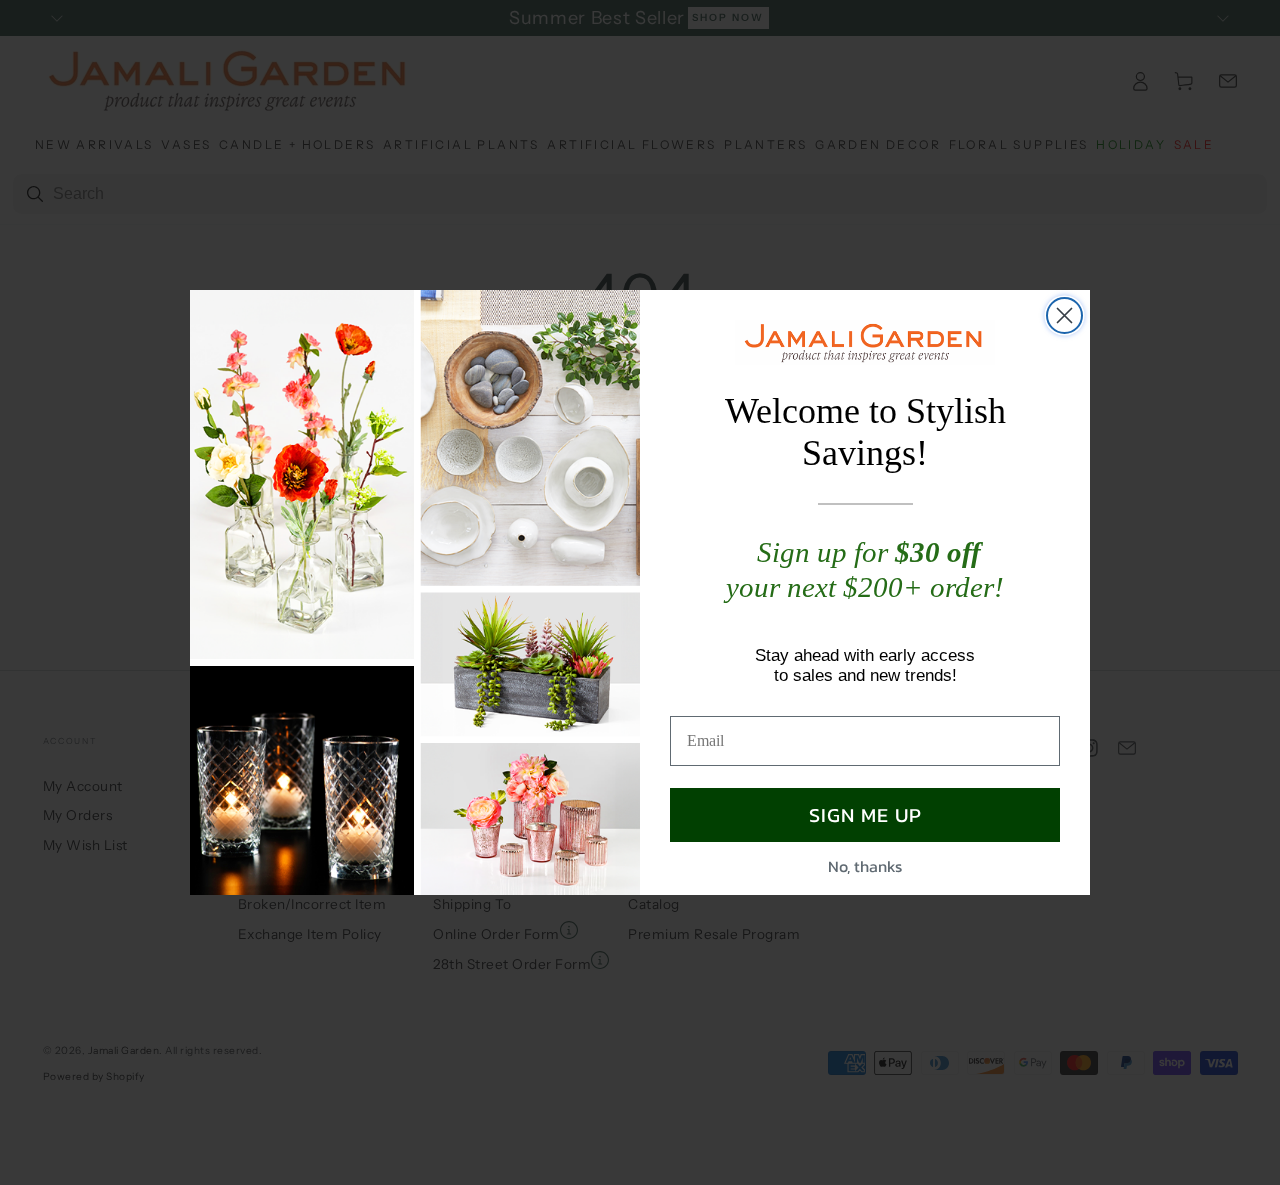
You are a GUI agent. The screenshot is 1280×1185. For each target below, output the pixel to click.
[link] (865, 342)
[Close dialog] (1064, 315)
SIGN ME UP (865, 815)
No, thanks (865, 866)
